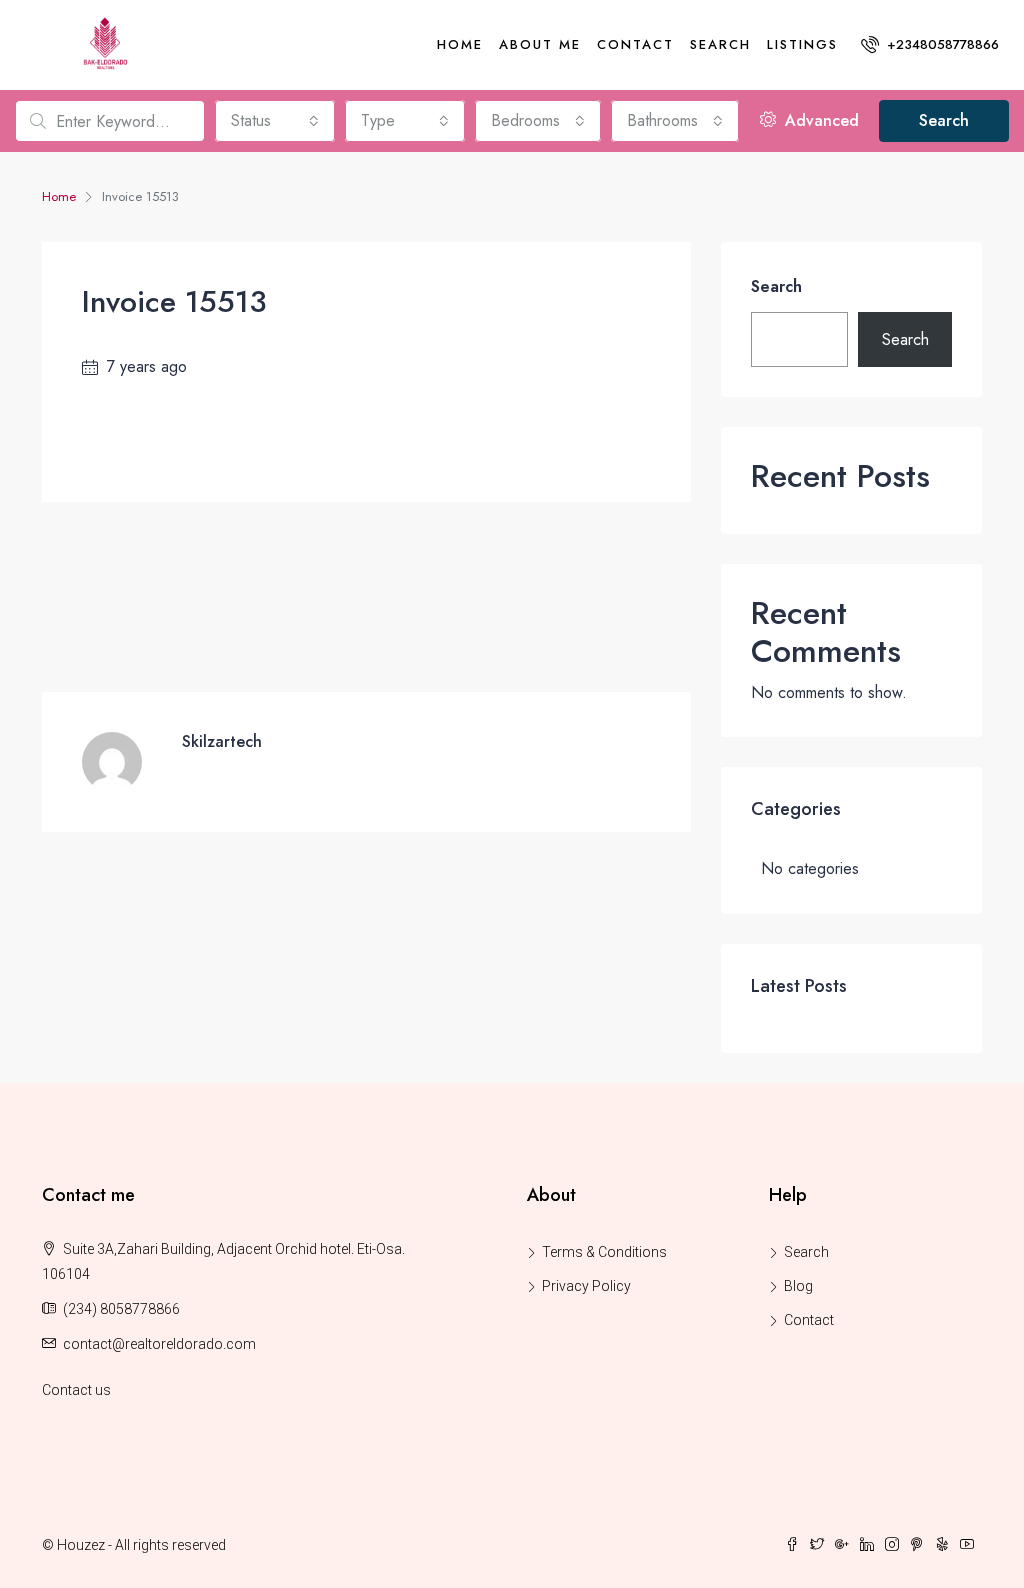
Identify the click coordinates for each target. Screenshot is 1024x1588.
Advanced (819, 120)
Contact (635, 44)
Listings (802, 44)
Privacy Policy (586, 1286)
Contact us (76, 1390)
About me (540, 44)
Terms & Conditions (604, 1252)
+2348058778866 (941, 44)
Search (720, 44)
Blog (798, 1286)
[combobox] (275, 121)
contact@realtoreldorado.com (159, 1344)
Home (460, 44)
